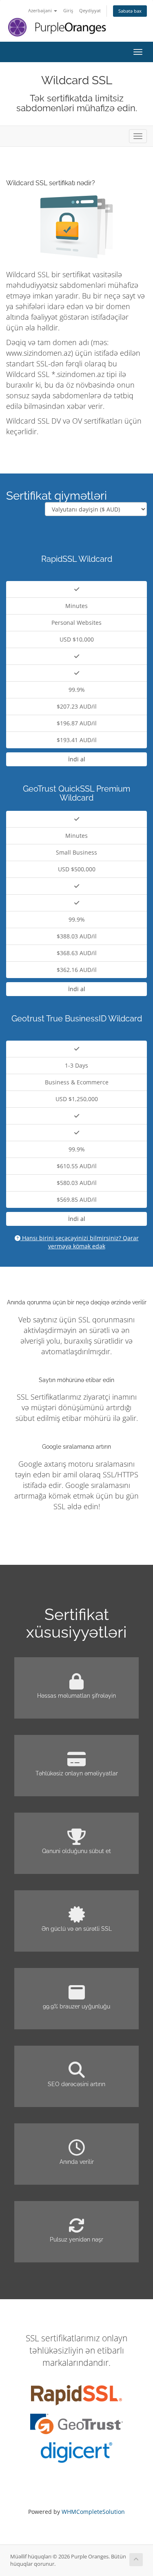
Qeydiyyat (90, 10)
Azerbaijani (41, 10)
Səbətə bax (130, 11)
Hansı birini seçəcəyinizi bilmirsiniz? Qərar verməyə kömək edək (80, 1242)
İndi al (77, 759)
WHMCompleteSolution (93, 2512)
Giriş (68, 10)
